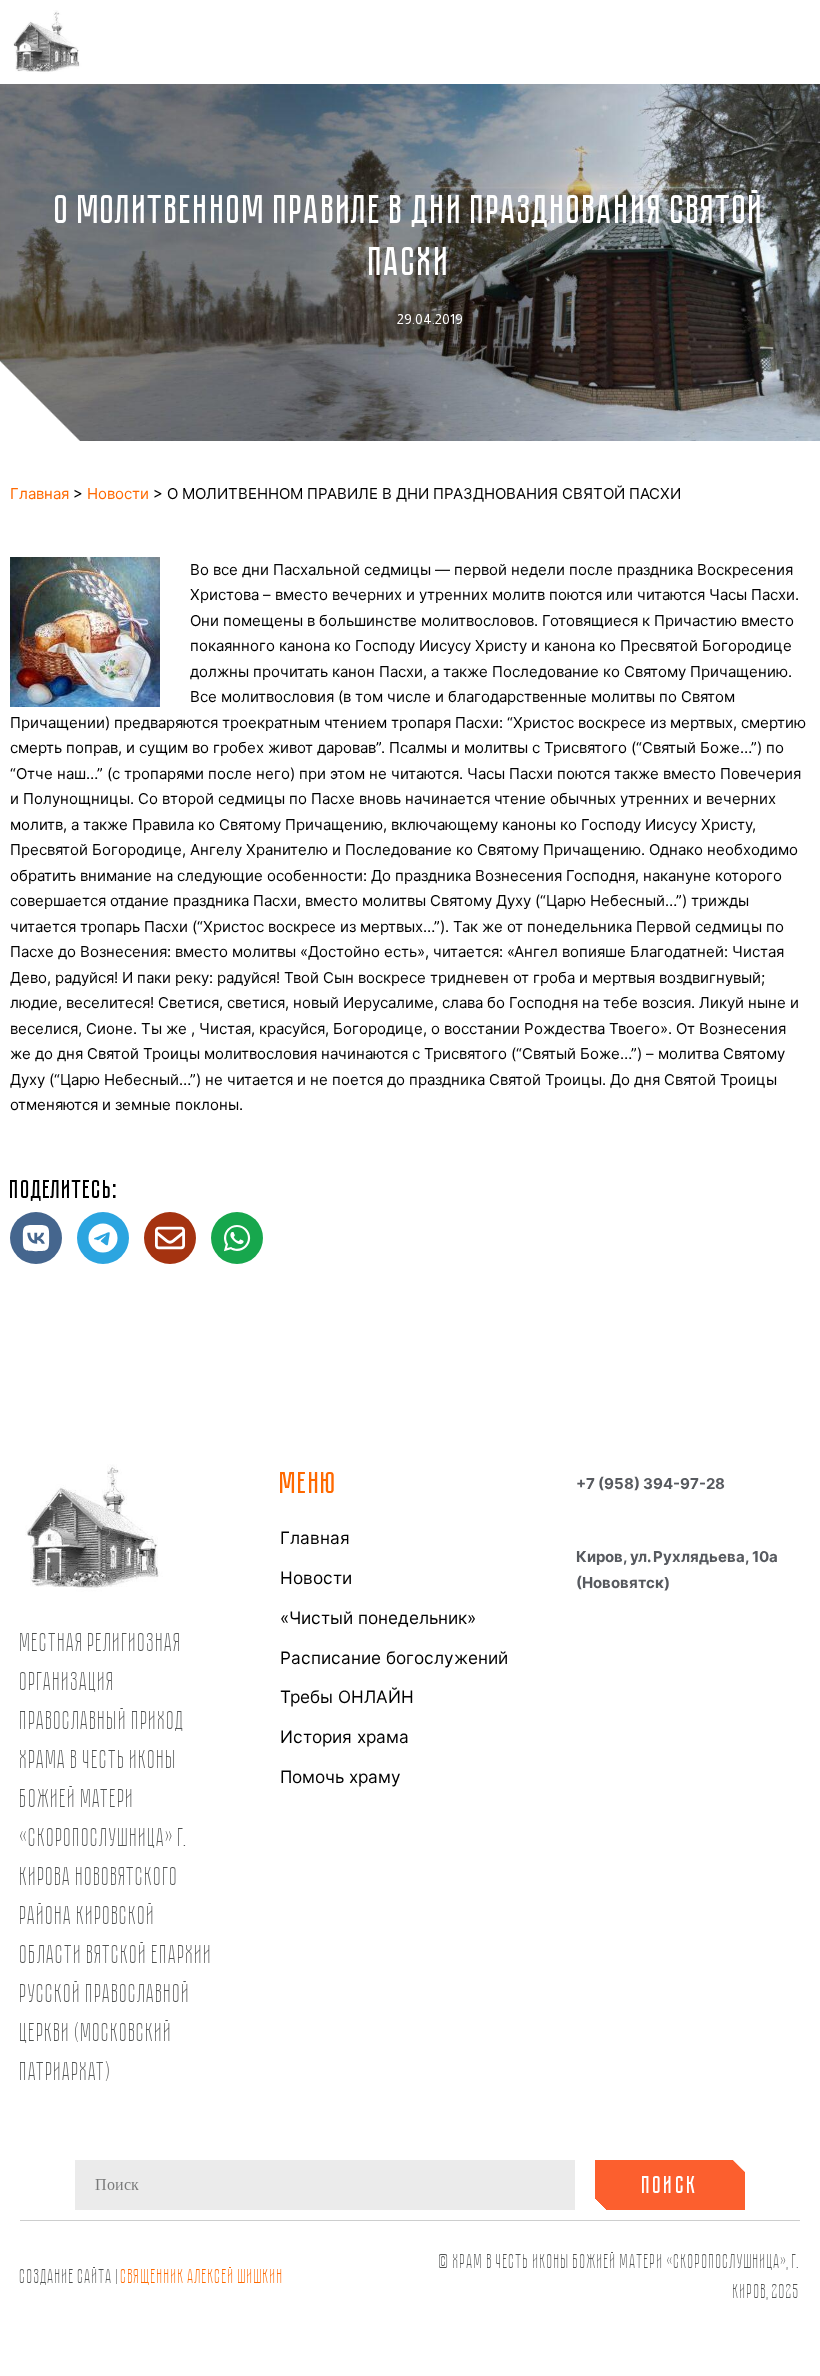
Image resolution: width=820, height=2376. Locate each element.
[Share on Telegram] (103, 1238)
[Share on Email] (170, 1238)
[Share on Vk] (36, 1238)
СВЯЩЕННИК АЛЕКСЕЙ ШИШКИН (202, 2275)
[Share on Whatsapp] (237, 1238)
